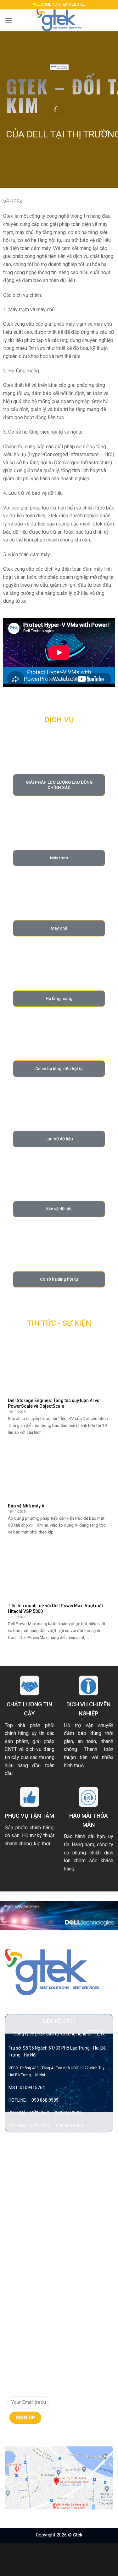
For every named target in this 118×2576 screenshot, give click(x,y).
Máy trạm (17, 2250)
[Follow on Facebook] (11, 2437)
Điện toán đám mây (27, 2203)
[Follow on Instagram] (22, 2437)
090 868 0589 (45, 2100)
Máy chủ (16, 2238)
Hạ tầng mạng (22, 2214)
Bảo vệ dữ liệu (22, 2167)
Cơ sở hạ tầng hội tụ (28, 2179)
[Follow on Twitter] (33, 2437)
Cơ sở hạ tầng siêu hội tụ (34, 2191)
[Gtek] (59, 20)
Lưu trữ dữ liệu (22, 2226)
